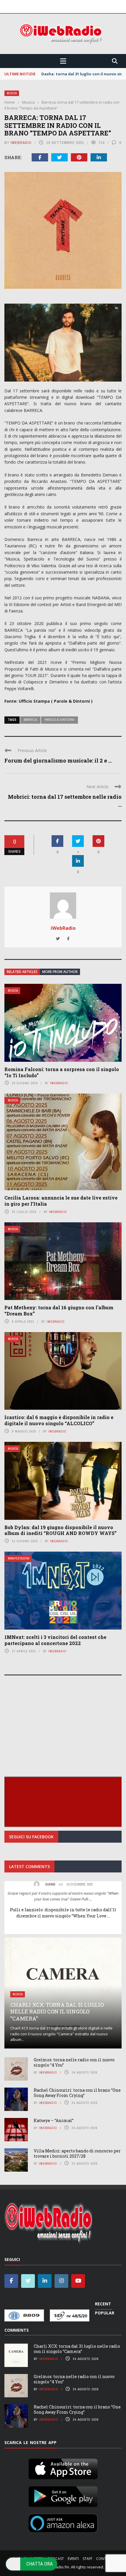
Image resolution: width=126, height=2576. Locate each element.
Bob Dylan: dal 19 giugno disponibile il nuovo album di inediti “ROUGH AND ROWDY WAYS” (61, 1530)
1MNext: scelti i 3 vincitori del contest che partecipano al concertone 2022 (55, 1640)
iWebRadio (21, 143)
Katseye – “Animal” (54, 2120)
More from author (60, 972)
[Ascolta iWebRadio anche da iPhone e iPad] (63, 2468)
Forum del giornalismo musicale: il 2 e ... (58, 760)
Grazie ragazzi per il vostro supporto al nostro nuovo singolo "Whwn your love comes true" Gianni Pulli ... (63, 1896)
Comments (17, 2330)
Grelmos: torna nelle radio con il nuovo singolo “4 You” (74, 2062)
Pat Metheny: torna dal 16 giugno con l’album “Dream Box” (59, 1310)
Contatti (105, 2559)
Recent (103, 2304)
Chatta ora (40, 2564)
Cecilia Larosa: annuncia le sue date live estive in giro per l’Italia (61, 1201)
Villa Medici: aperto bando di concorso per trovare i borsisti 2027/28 (77, 2153)
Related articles (22, 972)
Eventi (73, 2559)
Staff (87, 2559)
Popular (105, 2313)
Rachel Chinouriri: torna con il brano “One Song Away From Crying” (77, 2093)
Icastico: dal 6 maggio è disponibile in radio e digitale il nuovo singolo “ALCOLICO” (59, 1420)
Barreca (30, 720)
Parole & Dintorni (59, 720)
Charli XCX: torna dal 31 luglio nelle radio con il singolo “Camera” (57, 2012)
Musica (12, 93)
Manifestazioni (19, 1558)
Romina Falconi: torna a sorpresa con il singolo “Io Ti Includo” (62, 1072)
